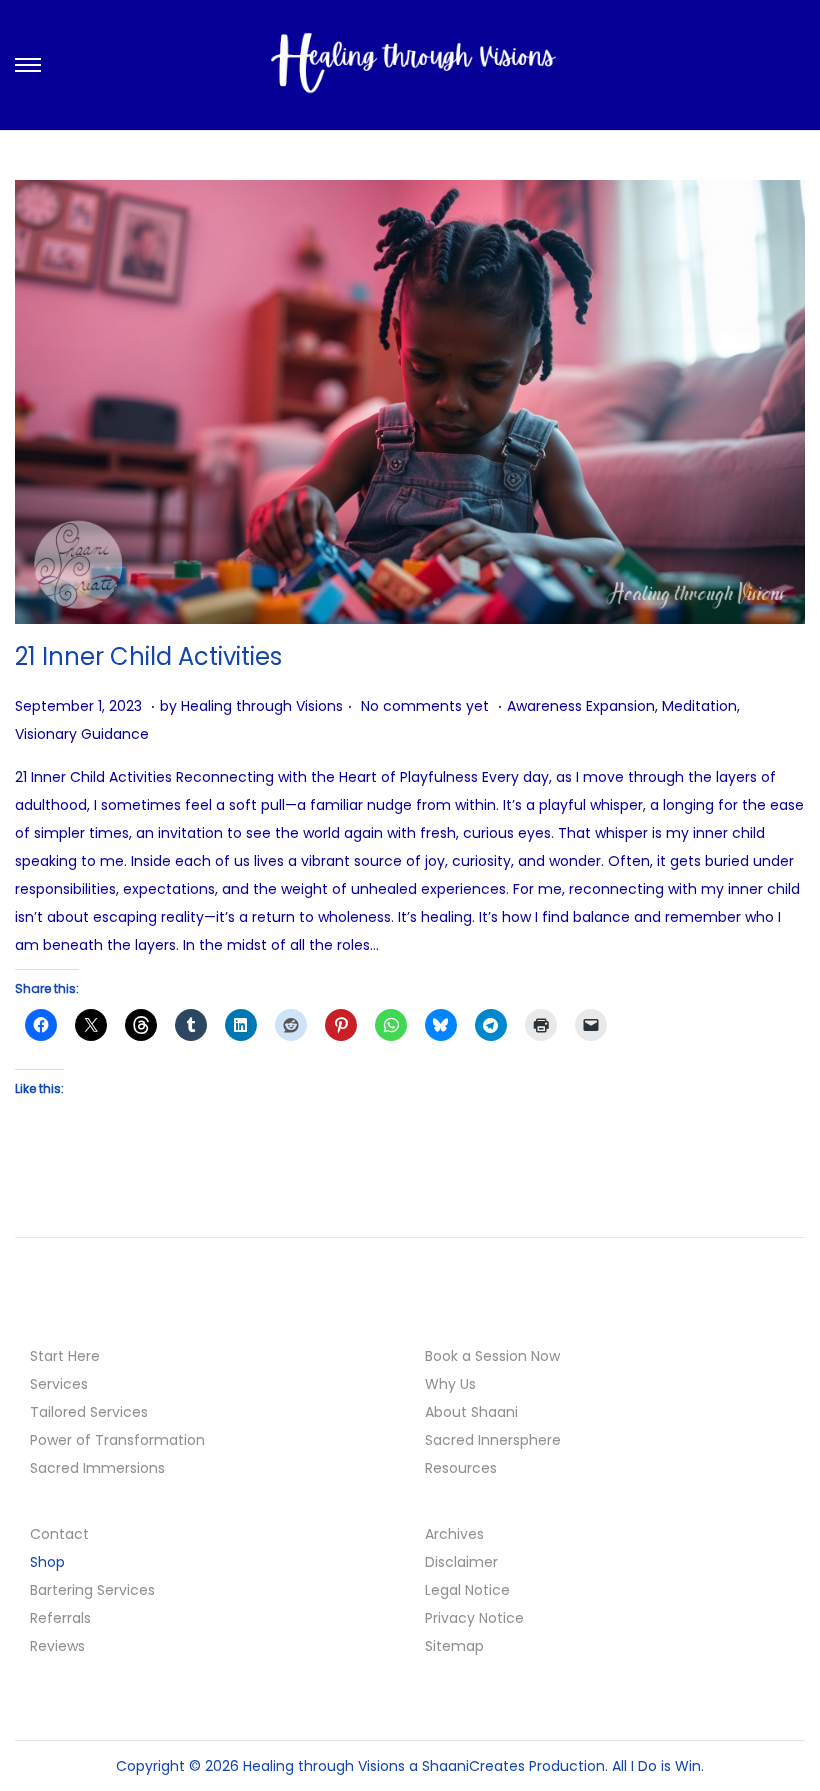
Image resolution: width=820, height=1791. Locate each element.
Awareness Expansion (581, 706)
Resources (461, 1468)
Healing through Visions (262, 706)
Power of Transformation (117, 1440)
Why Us (450, 1384)
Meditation (699, 706)
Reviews (57, 1646)
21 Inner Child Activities (148, 656)
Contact (59, 1534)
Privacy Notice (474, 1618)
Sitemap (454, 1646)
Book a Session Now (492, 1356)
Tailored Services (89, 1412)
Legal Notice (467, 1590)
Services (59, 1384)
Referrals (60, 1618)
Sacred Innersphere (493, 1440)
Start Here (65, 1356)
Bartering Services (92, 1590)
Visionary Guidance (82, 734)
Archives (454, 1534)
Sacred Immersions (97, 1468)
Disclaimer (461, 1562)
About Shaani (471, 1412)
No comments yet (425, 706)
